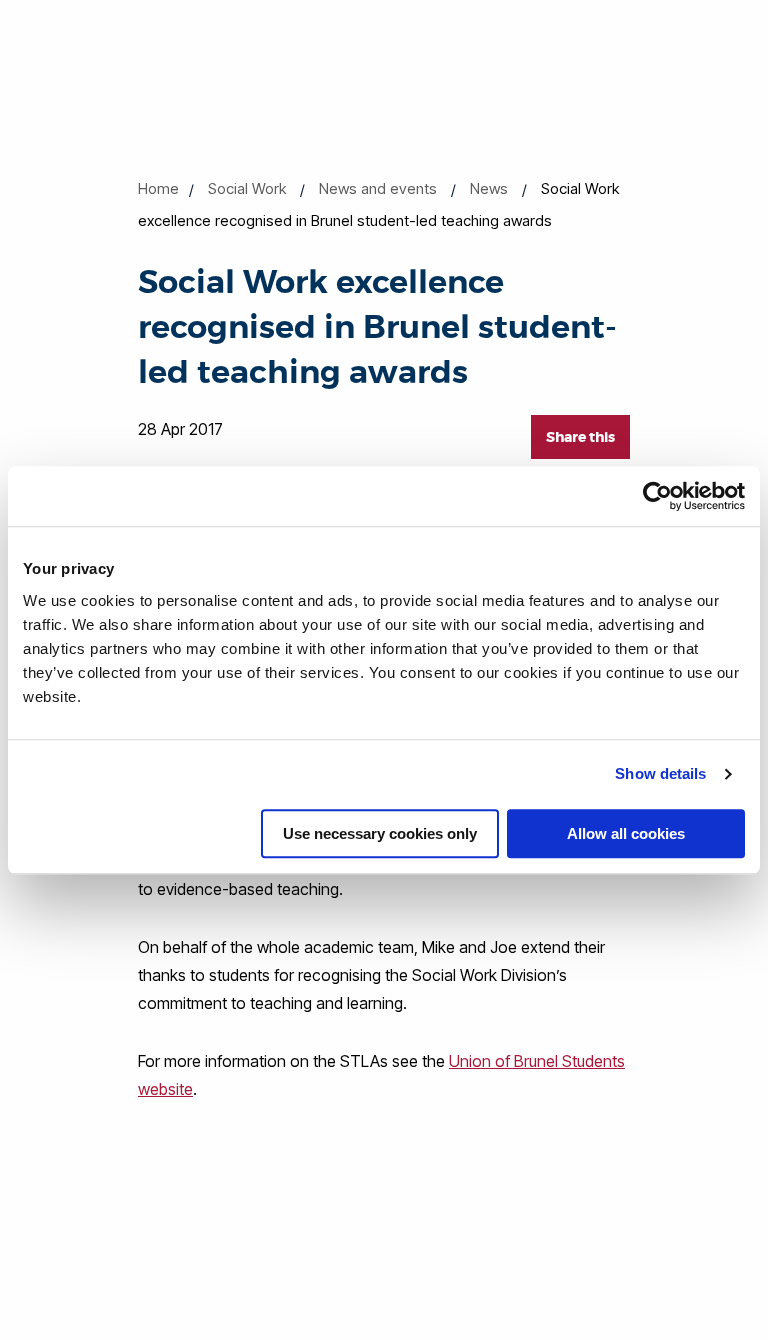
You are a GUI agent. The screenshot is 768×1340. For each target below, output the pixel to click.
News (489, 188)
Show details (660, 773)
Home (158, 188)
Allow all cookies (626, 833)
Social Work (247, 188)
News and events (378, 188)
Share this (580, 437)
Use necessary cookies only (380, 833)
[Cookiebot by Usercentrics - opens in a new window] (657, 496)
